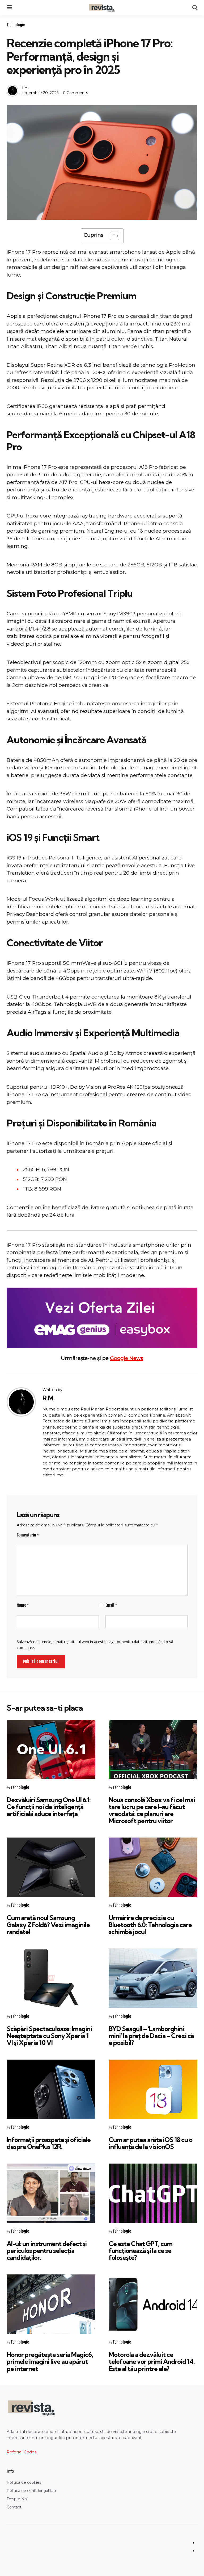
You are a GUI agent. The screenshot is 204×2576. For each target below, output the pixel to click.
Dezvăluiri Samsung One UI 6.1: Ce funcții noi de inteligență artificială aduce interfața (49, 1807)
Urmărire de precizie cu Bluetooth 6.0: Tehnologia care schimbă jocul (150, 1925)
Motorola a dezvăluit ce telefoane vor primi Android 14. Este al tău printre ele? (152, 2362)
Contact (14, 2507)
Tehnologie (16, 25)
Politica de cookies (24, 2482)
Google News (127, 1358)
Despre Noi (17, 2499)
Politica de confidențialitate (32, 2491)
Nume (23, 1605)
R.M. (25, 87)
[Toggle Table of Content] (112, 236)
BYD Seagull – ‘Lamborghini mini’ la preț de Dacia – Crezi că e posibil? (151, 2036)
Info (10, 2471)
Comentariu (28, 1535)
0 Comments (75, 93)
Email (111, 1605)
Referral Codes (22, 2452)
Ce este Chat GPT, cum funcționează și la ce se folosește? (141, 2251)
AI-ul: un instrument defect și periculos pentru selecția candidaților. (47, 2251)
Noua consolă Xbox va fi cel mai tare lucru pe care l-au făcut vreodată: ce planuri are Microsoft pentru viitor (152, 1810)
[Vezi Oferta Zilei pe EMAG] (102, 1318)
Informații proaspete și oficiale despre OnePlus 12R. (49, 2143)
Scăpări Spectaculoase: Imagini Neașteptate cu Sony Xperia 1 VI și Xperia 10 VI (49, 2036)
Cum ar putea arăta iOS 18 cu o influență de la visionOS (150, 2143)
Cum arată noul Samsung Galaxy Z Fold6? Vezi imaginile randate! (48, 1925)
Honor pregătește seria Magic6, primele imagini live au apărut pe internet (50, 2362)
